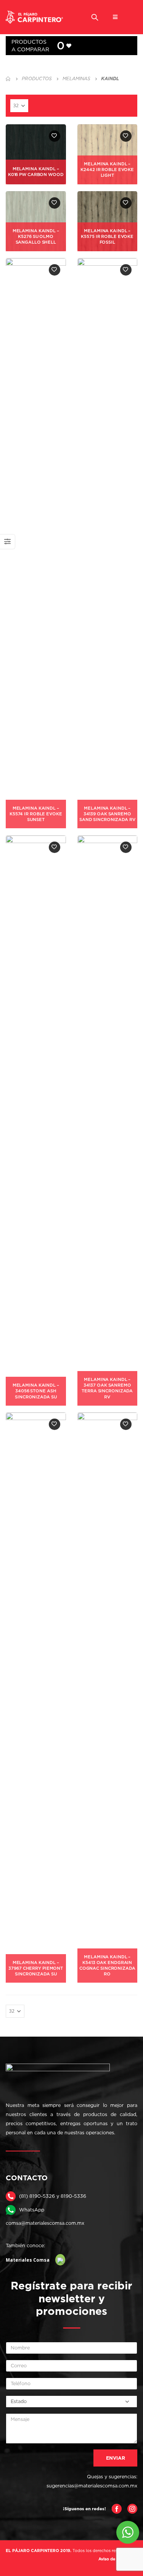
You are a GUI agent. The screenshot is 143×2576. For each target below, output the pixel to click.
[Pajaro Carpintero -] (34, 17)
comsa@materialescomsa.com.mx (45, 2223)
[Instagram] (132, 2508)
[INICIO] (8, 79)
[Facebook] (117, 2508)
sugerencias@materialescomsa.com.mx (92, 2486)
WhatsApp (32, 2210)
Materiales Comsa (28, 2260)
